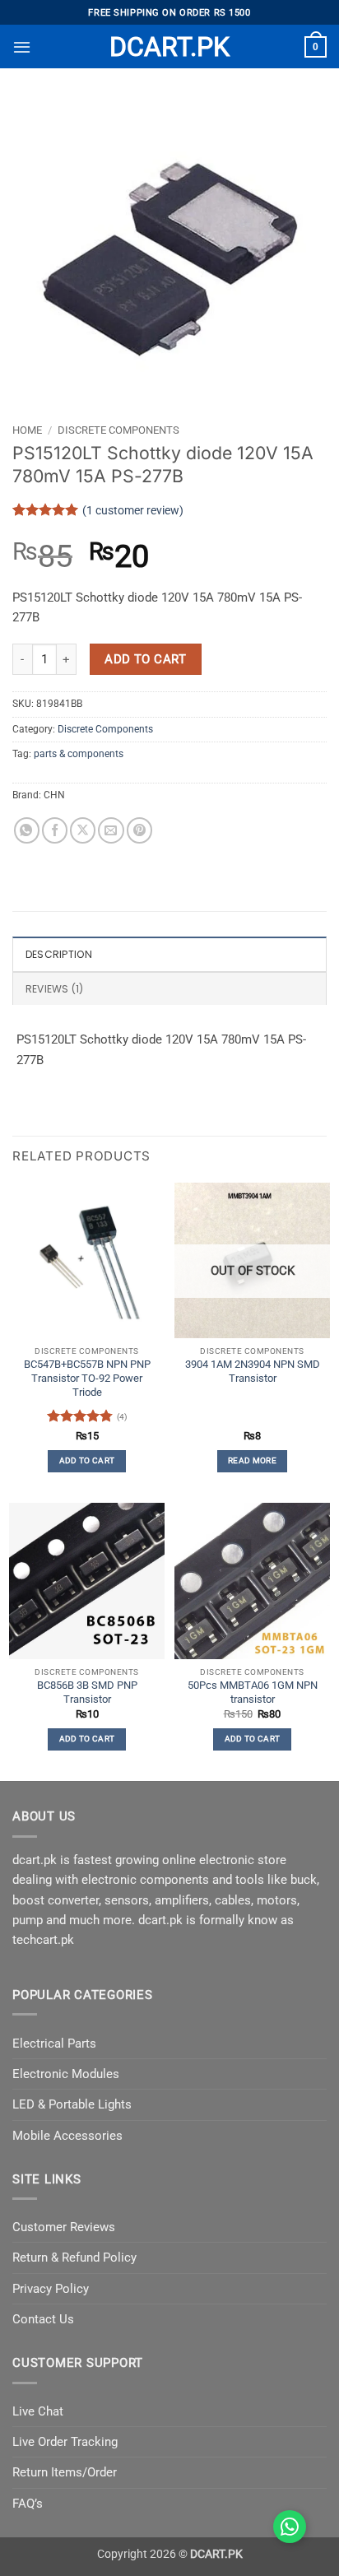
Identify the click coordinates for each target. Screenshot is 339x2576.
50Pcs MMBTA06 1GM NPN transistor (253, 1692)
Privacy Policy (51, 2289)
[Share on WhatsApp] (27, 830)
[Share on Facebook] (55, 830)
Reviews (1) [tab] (55, 989)
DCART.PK (169, 47)
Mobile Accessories (67, 2136)
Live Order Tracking (65, 2442)
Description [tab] (59, 954)
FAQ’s (28, 2504)
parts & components (79, 754)
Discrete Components (118, 430)
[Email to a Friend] (111, 830)
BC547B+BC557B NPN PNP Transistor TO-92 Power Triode (87, 1378)
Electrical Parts (54, 2044)
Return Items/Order (65, 2472)
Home (27, 430)
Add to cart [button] (87, 1460)
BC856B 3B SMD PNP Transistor (87, 1692)
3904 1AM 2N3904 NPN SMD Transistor (253, 1371)
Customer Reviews (64, 2227)
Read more (252, 1460)
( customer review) (133, 509)
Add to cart (145, 659)
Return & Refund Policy (74, 2257)
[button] (22, 47)
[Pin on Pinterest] (139, 830)
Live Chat (38, 2411)
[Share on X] (83, 830)
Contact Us (43, 2319)
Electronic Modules (66, 2074)
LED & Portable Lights (72, 2104)
